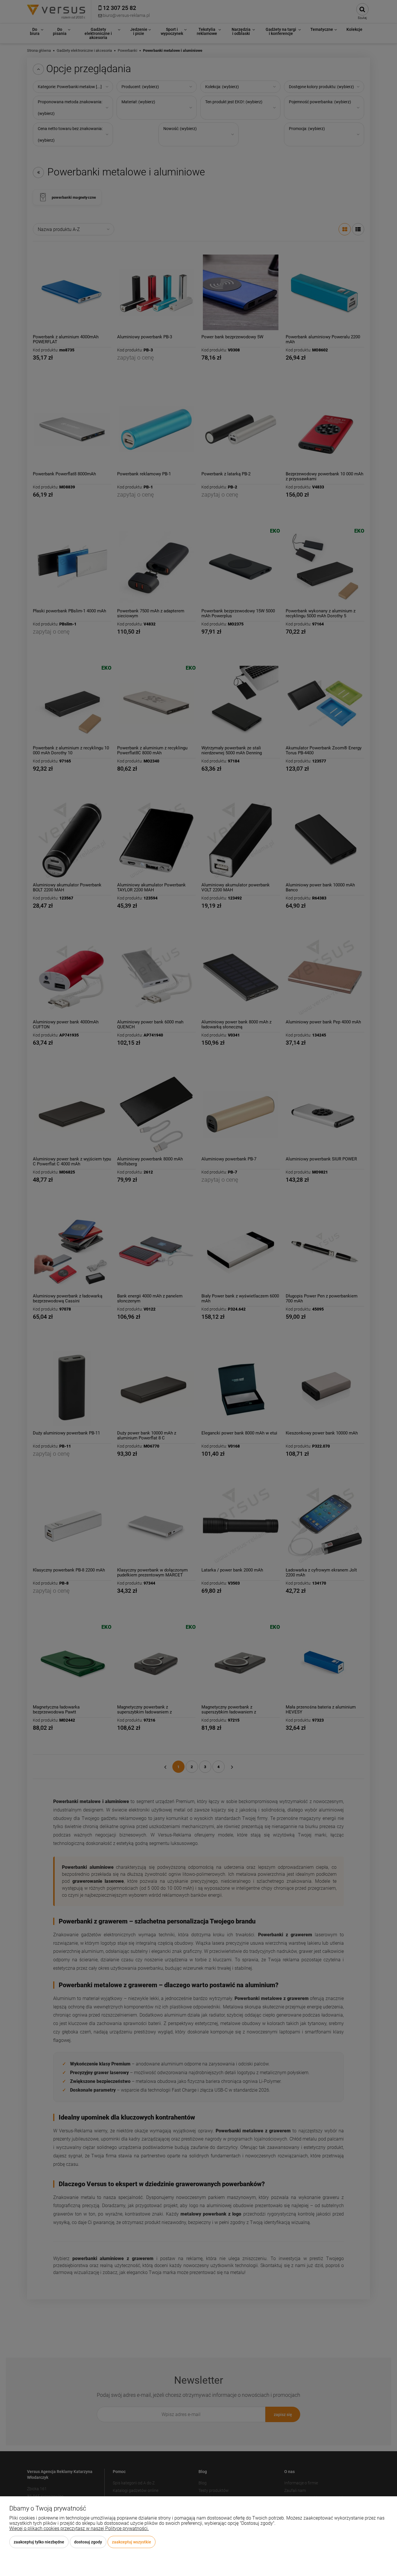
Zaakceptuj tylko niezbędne (39, 2542)
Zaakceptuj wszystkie (132, 2542)
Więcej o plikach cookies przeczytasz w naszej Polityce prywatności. (79, 2528)
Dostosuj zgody (88, 2542)
